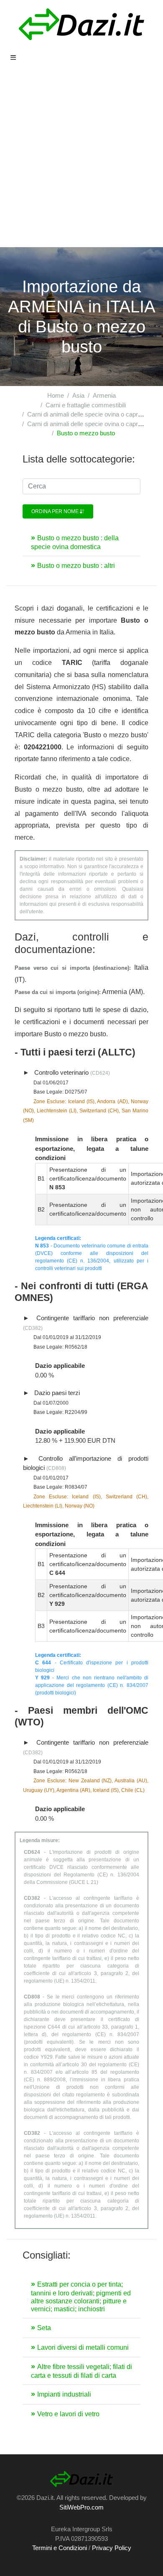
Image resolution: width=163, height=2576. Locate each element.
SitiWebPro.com (81, 2507)
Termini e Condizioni (60, 2548)
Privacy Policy (112, 2548)
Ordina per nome (56, 511)
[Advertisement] (81, 161)
